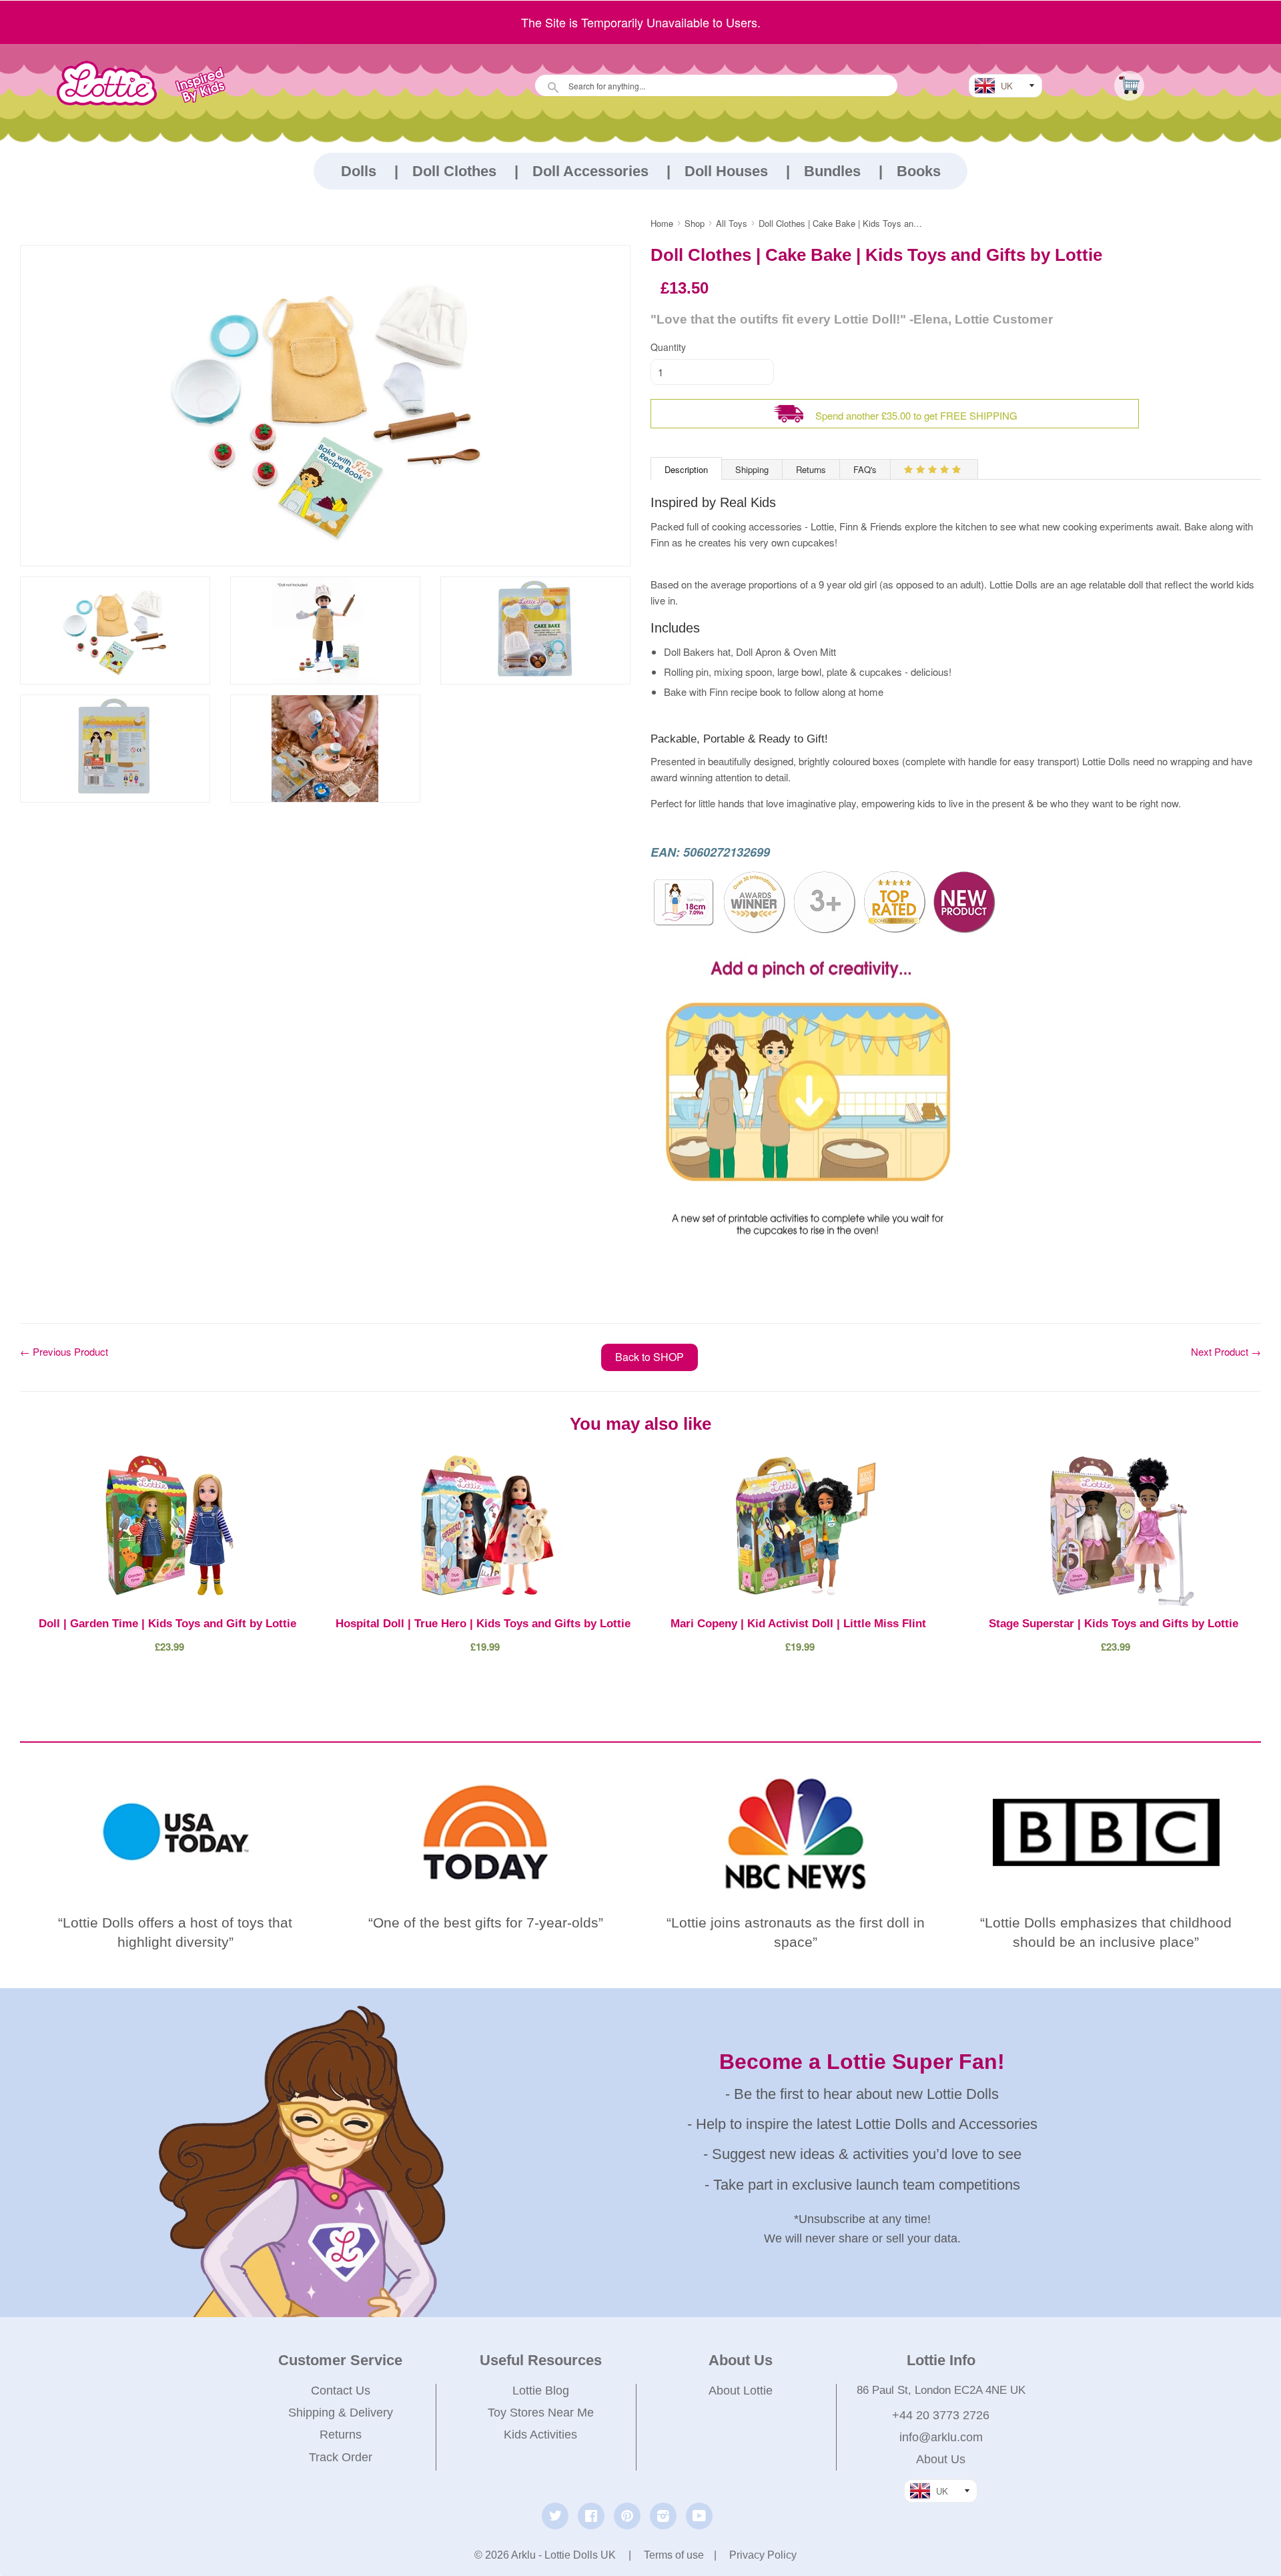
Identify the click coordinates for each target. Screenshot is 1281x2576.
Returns (811, 469)
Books (919, 171)
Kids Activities (540, 2435)
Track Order (341, 2457)
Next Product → (1226, 1351)
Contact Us (341, 2391)
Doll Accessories (590, 171)
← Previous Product (64, 1351)
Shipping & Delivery (341, 2413)
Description (686, 469)
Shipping (752, 469)
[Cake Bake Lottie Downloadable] (811, 1255)
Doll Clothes (454, 171)
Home (662, 223)
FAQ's (865, 469)
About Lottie (741, 2391)
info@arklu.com (941, 2437)
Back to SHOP (650, 1357)
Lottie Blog (541, 2391)
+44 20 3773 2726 (941, 2415)
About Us (941, 2459)
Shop (695, 223)
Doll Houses (726, 171)
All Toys (732, 223)
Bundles (832, 171)
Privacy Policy (763, 2555)
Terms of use (674, 2555)
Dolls (359, 171)
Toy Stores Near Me (541, 2413)
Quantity (668, 347)
